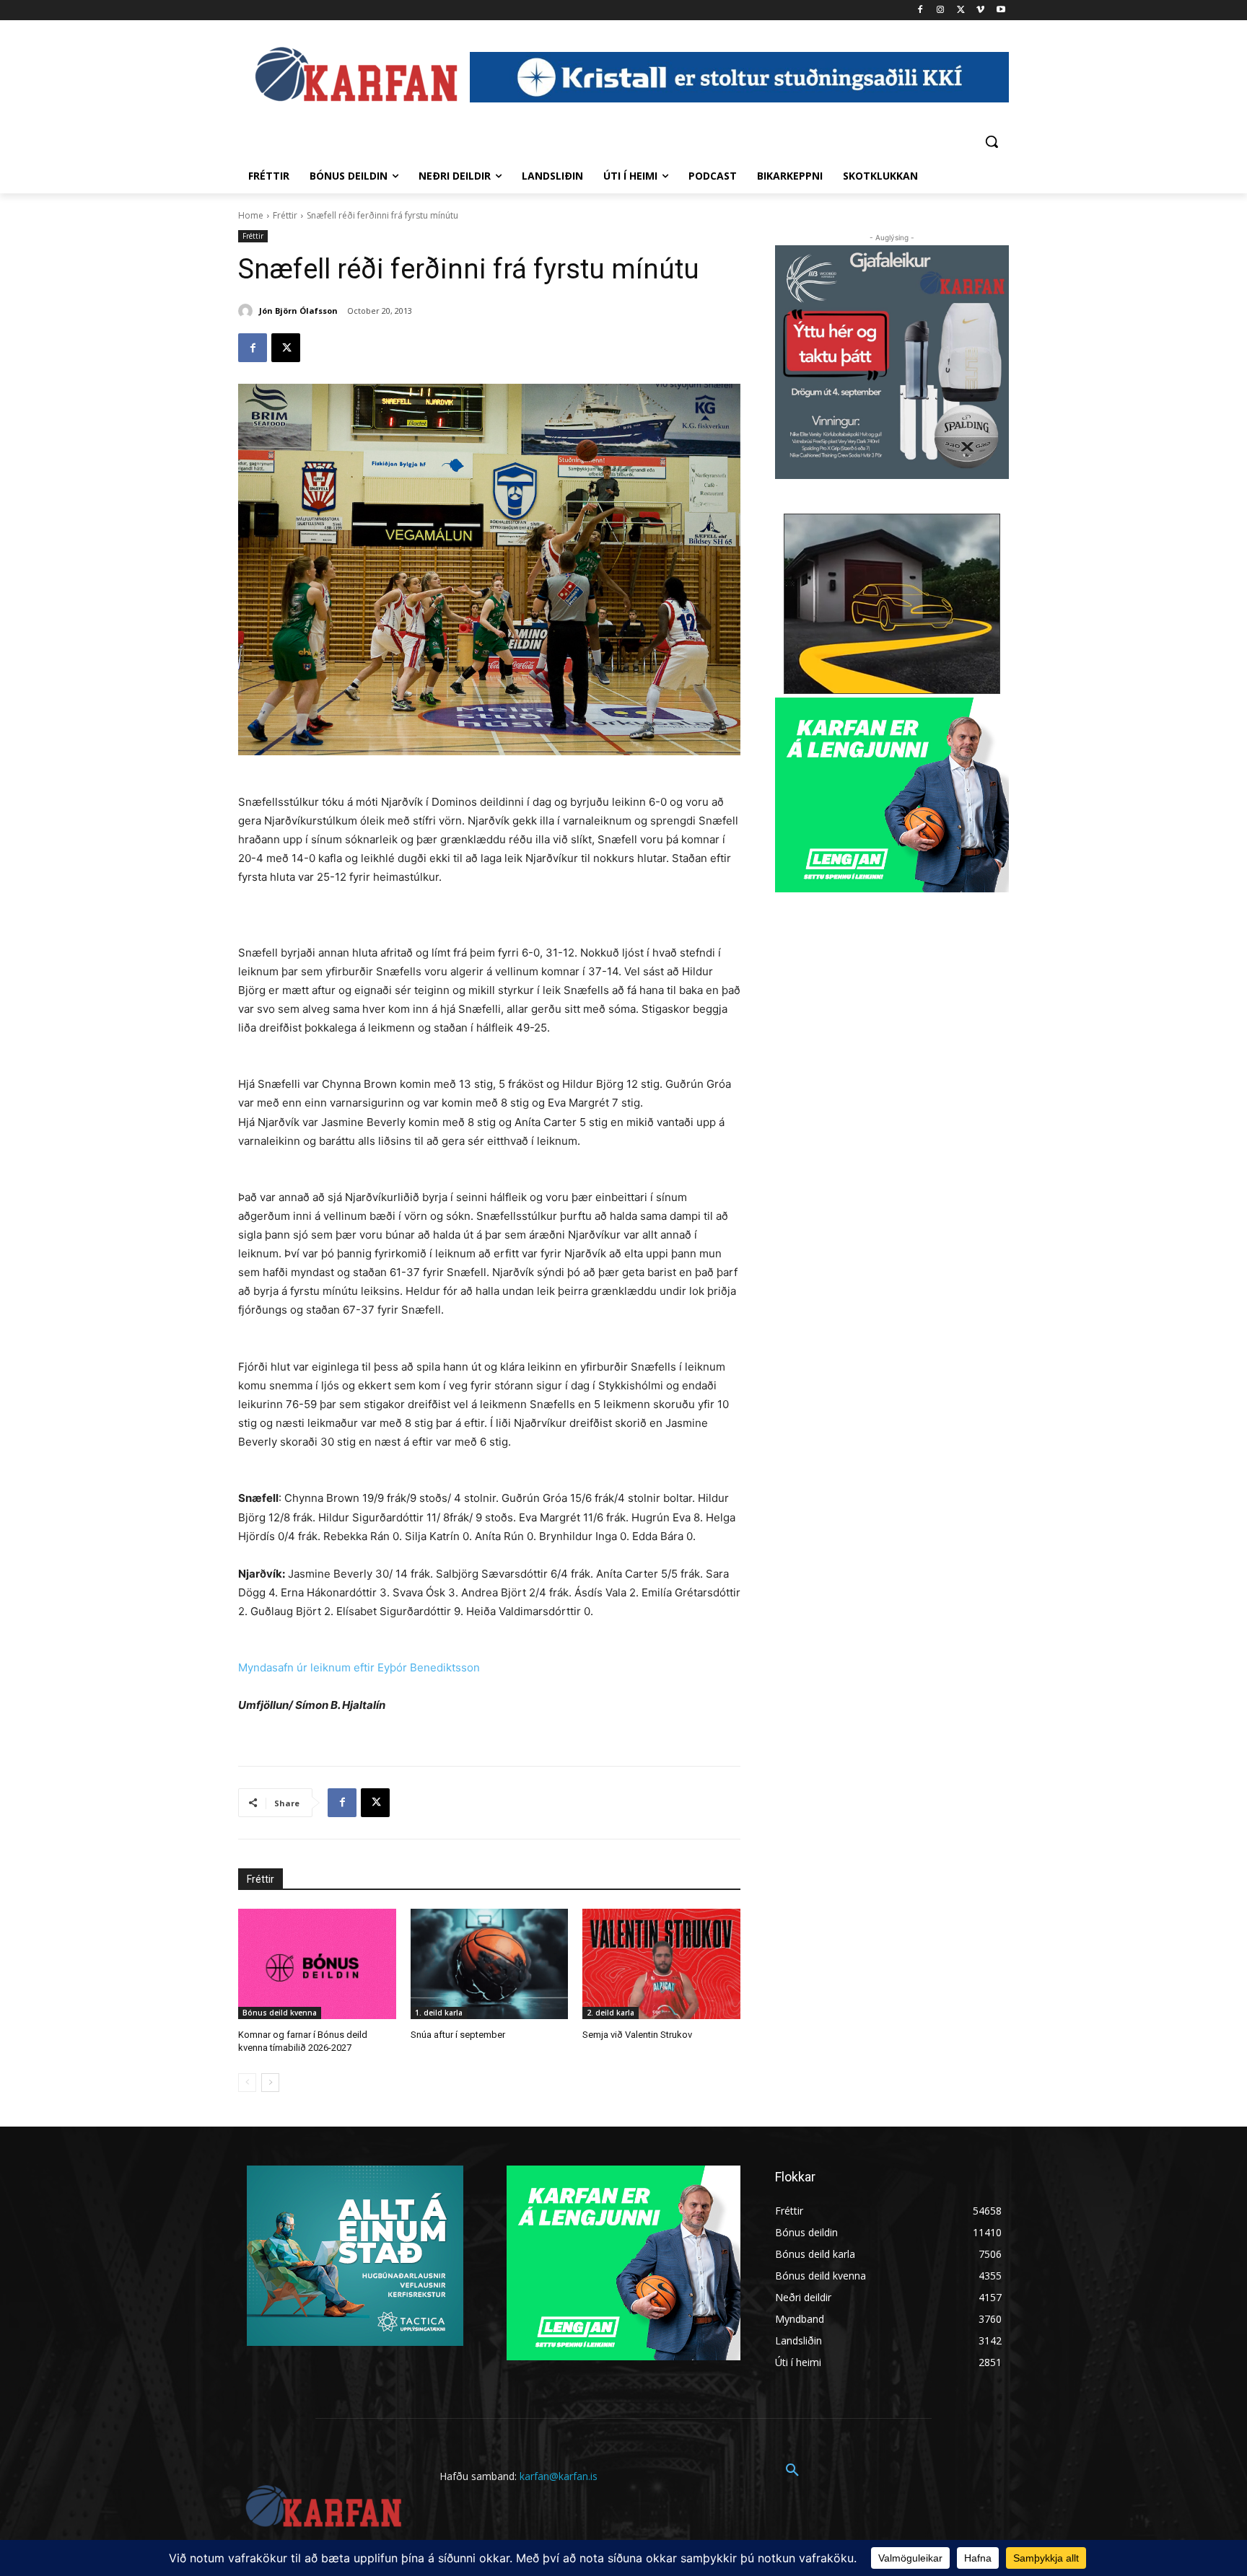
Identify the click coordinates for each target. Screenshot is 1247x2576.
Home (251, 215)
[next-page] (270, 2083)
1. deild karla (439, 2013)
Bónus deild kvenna (280, 2013)
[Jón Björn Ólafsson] (248, 311)
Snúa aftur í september (458, 2035)
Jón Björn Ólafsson (298, 311)
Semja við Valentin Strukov (637, 2035)
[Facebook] (920, 10)
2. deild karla (611, 2013)
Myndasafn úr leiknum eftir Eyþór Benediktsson (359, 1667)
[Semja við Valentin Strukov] (661, 1964)
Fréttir (285, 215)
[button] (992, 141)
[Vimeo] (980, 10)
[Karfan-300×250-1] (892, 795)
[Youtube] (1001, 10)
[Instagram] (941, 10)
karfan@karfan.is (559, 2476)
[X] (961, 10)
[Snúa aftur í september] (490, 1964)
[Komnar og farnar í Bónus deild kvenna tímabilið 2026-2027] (317, 1964)
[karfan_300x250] (355, 2256)
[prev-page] (247, 2083)
